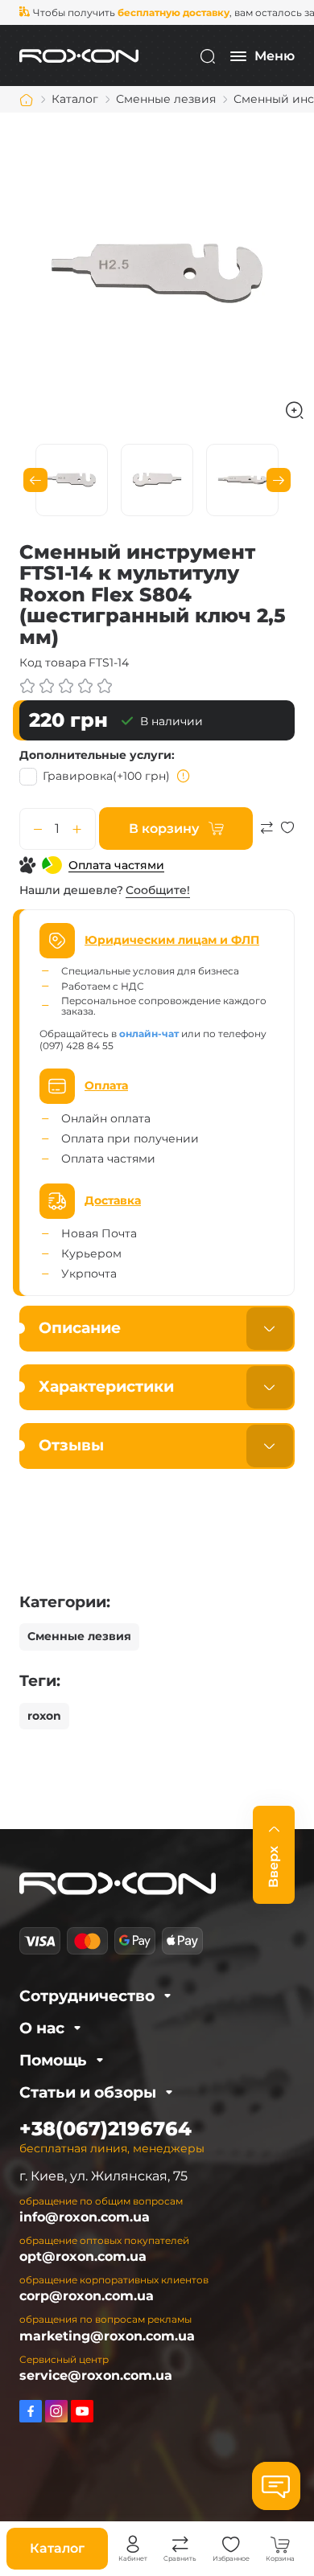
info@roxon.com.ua (85, 2217)
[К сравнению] (266, 835)
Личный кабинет (133, 2545)
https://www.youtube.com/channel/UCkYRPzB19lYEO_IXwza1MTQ (82, 2411)
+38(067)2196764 (105, 2129)
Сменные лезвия (79, 1636)
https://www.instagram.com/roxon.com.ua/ (56, 2411)
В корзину (164, 829)
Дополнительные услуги (95, 755)
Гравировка (106, 776)
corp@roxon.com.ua (87, 2296)
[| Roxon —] (79, 55)
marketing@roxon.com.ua (107, 2336)
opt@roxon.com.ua (83, 2256)
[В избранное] (287, 835)
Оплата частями (116, 865)
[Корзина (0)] (280, 2545)
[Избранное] (231, 2545)
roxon (44, 1716)
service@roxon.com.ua (96, 2375)
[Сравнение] (180, 2545)
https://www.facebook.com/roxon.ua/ (31, 2411)
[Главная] (27, 100)
